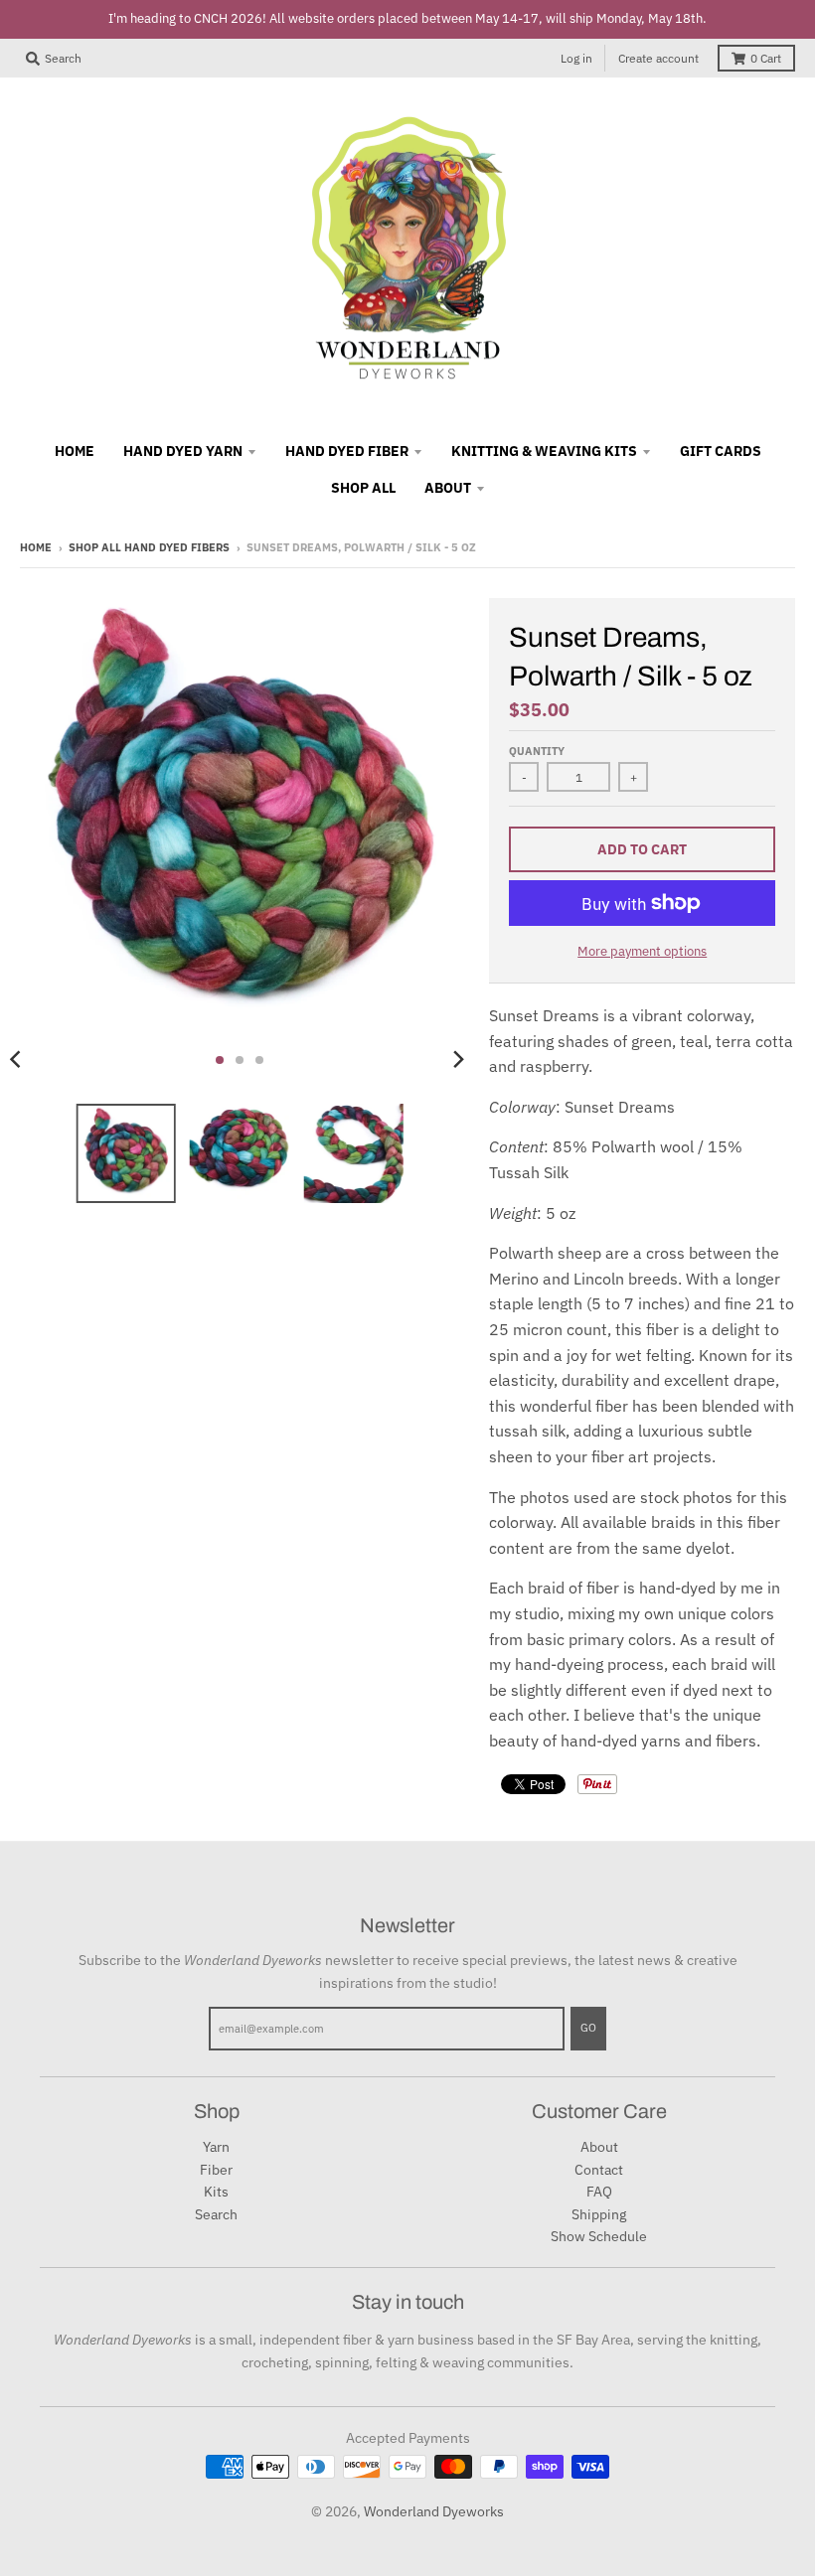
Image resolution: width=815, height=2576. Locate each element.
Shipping (599, 2214)
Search (216, 2214)
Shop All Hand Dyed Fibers (149, 547)
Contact (599, 2170)
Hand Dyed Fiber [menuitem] (347, 451)
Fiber (216, 2170)
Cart (766, 58)
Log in (576, 58)
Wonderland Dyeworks (434, 2511)
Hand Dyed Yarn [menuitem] (183, 451)
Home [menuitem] (75, 451)
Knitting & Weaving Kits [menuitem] (544, 451)
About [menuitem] (448, 488)
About (599, 2147)
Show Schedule (599, 2236)
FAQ (599, 2192)
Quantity (537, 751)
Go (588, 2028)
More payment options (642, 951)
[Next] (457, 1060)
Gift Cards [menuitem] (721, 451)
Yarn (216, 2147)
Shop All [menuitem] (363, 488)
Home (36, 547)
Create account (658, 58)
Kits (216, 2192)
